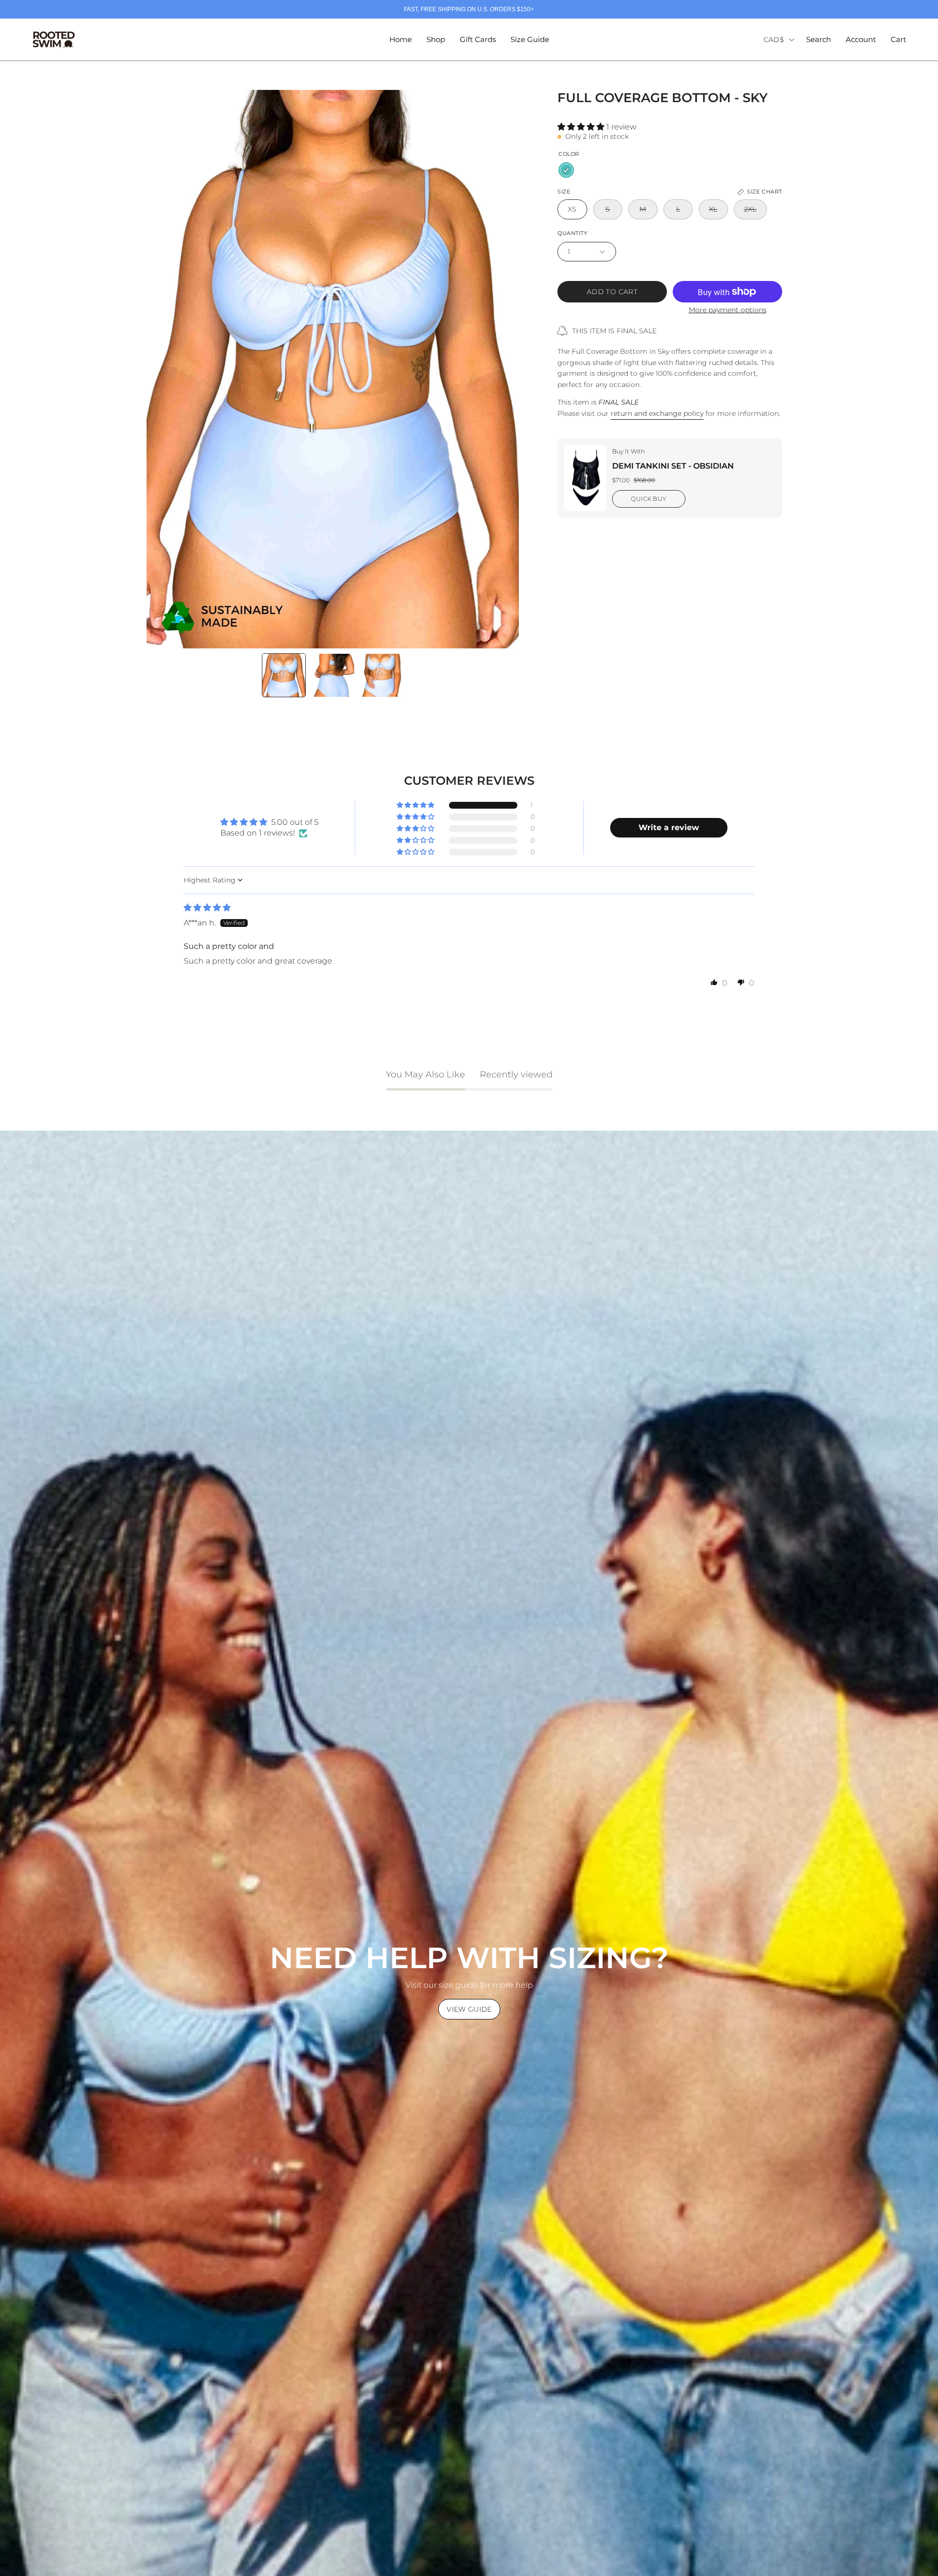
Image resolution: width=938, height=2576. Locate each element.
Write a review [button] (669, 827)
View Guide (469, 2009)
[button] (819, 40)
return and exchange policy (657, 413)
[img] (207, 908)
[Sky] (566, 170)
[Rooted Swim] (54, 40)
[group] (469, 9)
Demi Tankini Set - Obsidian (673, 466)
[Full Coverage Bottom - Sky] (284, 675)
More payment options (728, 310)
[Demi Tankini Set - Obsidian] (585, 478)
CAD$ (774, 40)
